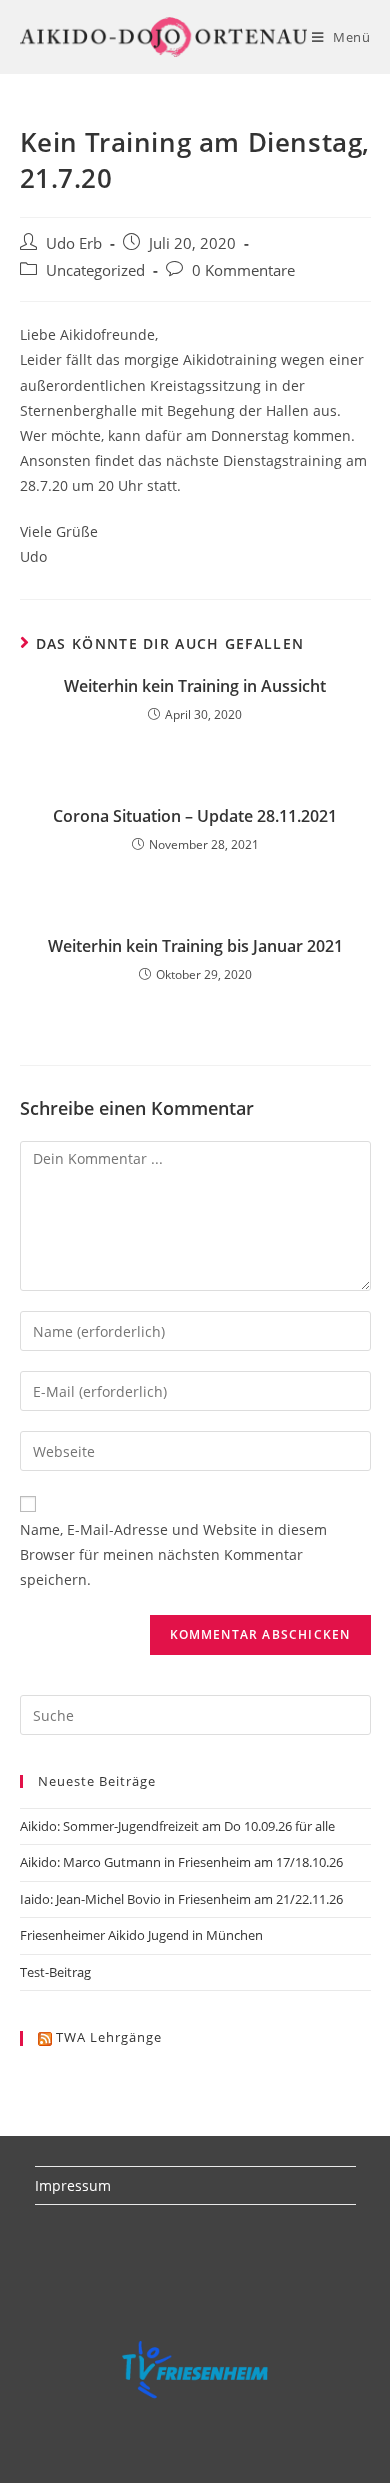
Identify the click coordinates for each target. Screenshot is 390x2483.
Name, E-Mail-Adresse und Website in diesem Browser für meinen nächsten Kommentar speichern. (173, 1554)
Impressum (73, 2185)
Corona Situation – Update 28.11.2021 (195, 816)
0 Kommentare (243, 270)
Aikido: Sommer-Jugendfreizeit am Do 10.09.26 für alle (177, 1826)
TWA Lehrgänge (109, 2037)
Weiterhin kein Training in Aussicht (195, 686)
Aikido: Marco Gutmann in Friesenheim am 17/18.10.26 (181, 1862)
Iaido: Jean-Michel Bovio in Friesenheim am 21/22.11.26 (181, 1899)
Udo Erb (74, 243)
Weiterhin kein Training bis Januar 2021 (195, 946)
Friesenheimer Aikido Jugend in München (141, 1935)
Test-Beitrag (55, 1972)
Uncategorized (95, 270)
